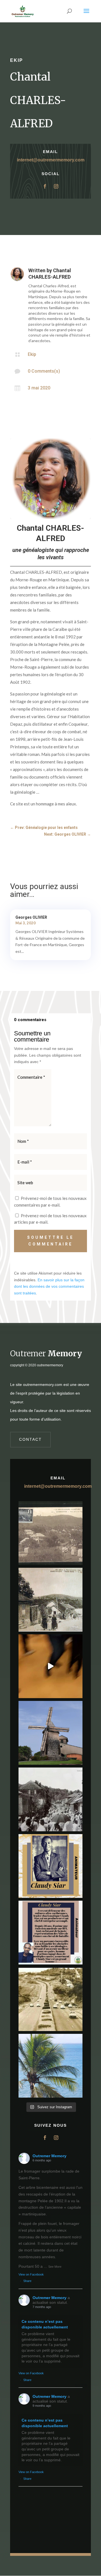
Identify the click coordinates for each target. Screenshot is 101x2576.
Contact (30, 1439)
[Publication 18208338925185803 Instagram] (50, 1999)
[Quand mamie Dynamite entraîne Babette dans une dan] (50, 1666)
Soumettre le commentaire (50, 1241)
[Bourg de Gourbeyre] (50, 1533)
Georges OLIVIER (31, 917)
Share (27, 2281)
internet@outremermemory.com (51, 160)
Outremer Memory (50, 2156)
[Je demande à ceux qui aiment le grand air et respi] (50, 2066)
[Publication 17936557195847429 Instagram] (50, 1933)
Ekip (17, 60)
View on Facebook (31, 2274)
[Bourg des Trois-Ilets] (50, 1600)
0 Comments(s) (44, 371)
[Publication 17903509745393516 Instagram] (50, 1799)
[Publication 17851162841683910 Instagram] (50, 1733)
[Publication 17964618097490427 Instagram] (50, 1866)
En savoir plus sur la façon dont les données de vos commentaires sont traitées (49, 1287)
